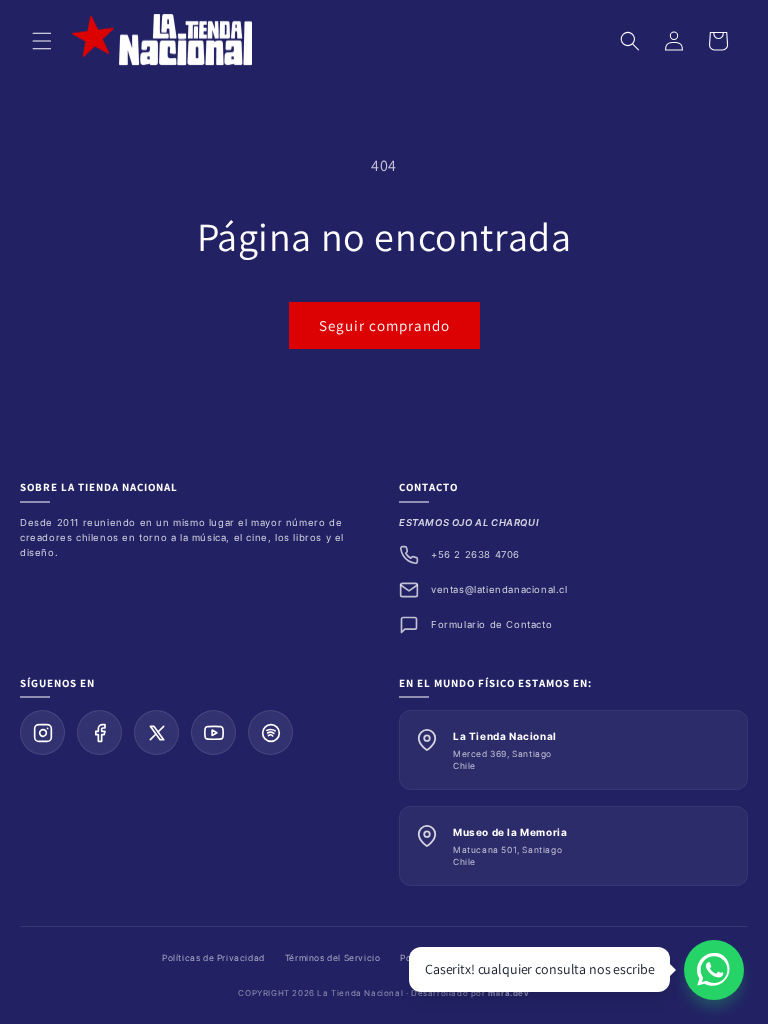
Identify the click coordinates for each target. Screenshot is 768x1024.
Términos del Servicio (333, 958)
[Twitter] (156, 732)
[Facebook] (99, 732)
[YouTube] (213, 732)
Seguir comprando (384, 325)
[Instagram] (42, 732)
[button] (42, 41)
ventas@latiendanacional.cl (499, 589)
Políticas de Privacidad (213, 958)
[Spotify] (270, 732)
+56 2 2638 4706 (475, 554)
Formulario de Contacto (491, 624)
